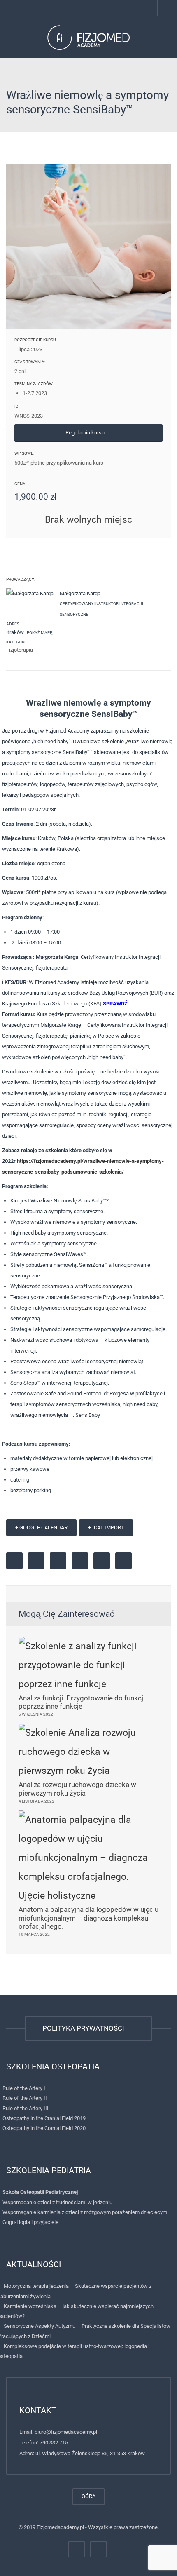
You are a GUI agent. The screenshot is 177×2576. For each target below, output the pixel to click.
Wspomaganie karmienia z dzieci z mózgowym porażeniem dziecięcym (85, 2212)
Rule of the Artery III (26, 2108)
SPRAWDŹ (115, 1004)
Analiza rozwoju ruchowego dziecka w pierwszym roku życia (77, 1789)
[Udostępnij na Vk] (102, 1561)
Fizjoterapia (20, 650)
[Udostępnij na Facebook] (14, 1561)
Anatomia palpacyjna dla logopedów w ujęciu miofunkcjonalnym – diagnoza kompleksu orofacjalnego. (88, 1918)
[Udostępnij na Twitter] (36, 1561)
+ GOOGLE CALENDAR (41, 1528)
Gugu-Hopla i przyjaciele (30, 2222)
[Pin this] (80, 1561)
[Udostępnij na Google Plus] (58, 1561)
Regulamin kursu (86, 433)
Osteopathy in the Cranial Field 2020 (44, 2128)
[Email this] (123, 1561)
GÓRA (88, 2496)
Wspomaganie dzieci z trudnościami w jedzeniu (57, 2202)
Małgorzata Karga (80, 593)
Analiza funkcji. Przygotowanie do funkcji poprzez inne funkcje (82, 1702)
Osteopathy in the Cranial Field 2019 (44, 2118)
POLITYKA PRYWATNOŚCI (85, 2028)
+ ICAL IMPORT (106, 1528)
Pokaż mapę (39, 633)
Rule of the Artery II (25, 2098)
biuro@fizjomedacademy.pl (66, 2432)
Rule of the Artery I (24, 2088)
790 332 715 (54, 2443)
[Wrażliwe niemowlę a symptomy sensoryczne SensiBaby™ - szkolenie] (88, 37)
